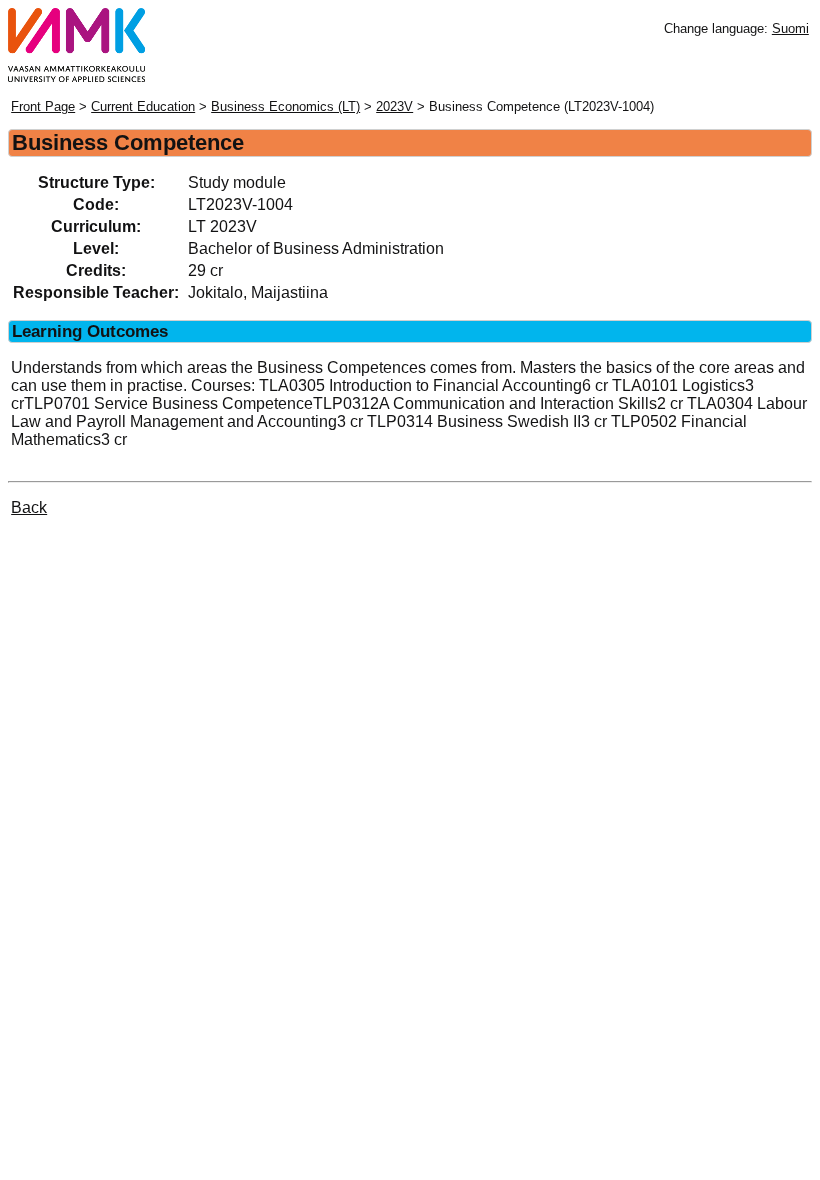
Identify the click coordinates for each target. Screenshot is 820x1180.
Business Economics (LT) (285, 106)
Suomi (790, 28)
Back (29, 507)
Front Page (43, 106)
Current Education (143, 106)
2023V (394, 106)
